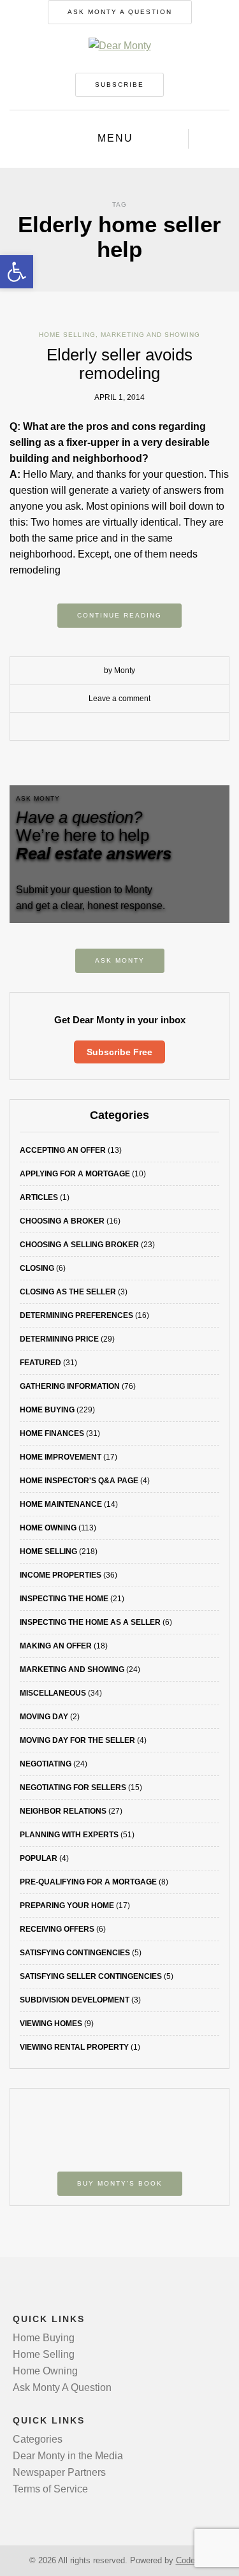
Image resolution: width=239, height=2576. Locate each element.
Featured (40, 1363)
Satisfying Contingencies (75, 1953)
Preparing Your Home (67, 1906)
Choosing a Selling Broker (79, 1245)
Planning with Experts (69, 1835)
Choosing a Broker (62, 1221)
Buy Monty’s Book (120, 2183)
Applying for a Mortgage (75, 1174)
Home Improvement (61, 1457)
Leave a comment (119, 699)
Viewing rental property (74, 2047)
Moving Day (44, 1717)
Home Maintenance (61, 1504)
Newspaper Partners (59, 2472)
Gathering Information (70, 1386)
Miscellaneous (53, 1693)
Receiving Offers (57, 1929)
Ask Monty (120, 960)
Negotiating (46, 1764)
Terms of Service (50, 2489)
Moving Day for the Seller (77, 1740)
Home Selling (67, 335)
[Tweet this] (110, 727)
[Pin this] (148, 727)
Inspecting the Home (64, 1599)
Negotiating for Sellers (73, 1788)
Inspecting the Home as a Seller (90, 1622)
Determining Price (59, 1339)
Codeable (193, 2560)
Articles (39, 1197)
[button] (17, 272)
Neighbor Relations (63, 1811)
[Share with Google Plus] (129, 727)
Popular (39, 1858)
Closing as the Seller (68, 1292)
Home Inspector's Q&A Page (79, 1481)
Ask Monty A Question (120, 12)
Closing (37, 1268)
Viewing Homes (51, 2024)
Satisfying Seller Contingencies (91, 1976)
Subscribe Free (119, 1052)
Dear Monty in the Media (68, 2456)
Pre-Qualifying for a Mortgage (88, 1882)
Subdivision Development (75, 2000)
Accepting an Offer (63, 1150)
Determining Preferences (76, 1315)
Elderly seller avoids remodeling (119, 364)
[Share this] (91, 727)
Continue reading (119, 615)
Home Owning (48, 1528)
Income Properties (61, 1575)
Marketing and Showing (150, 335)
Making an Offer (56, 1646)
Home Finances (52, 1433)
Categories (38, 2439)
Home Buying (47, 1410)
